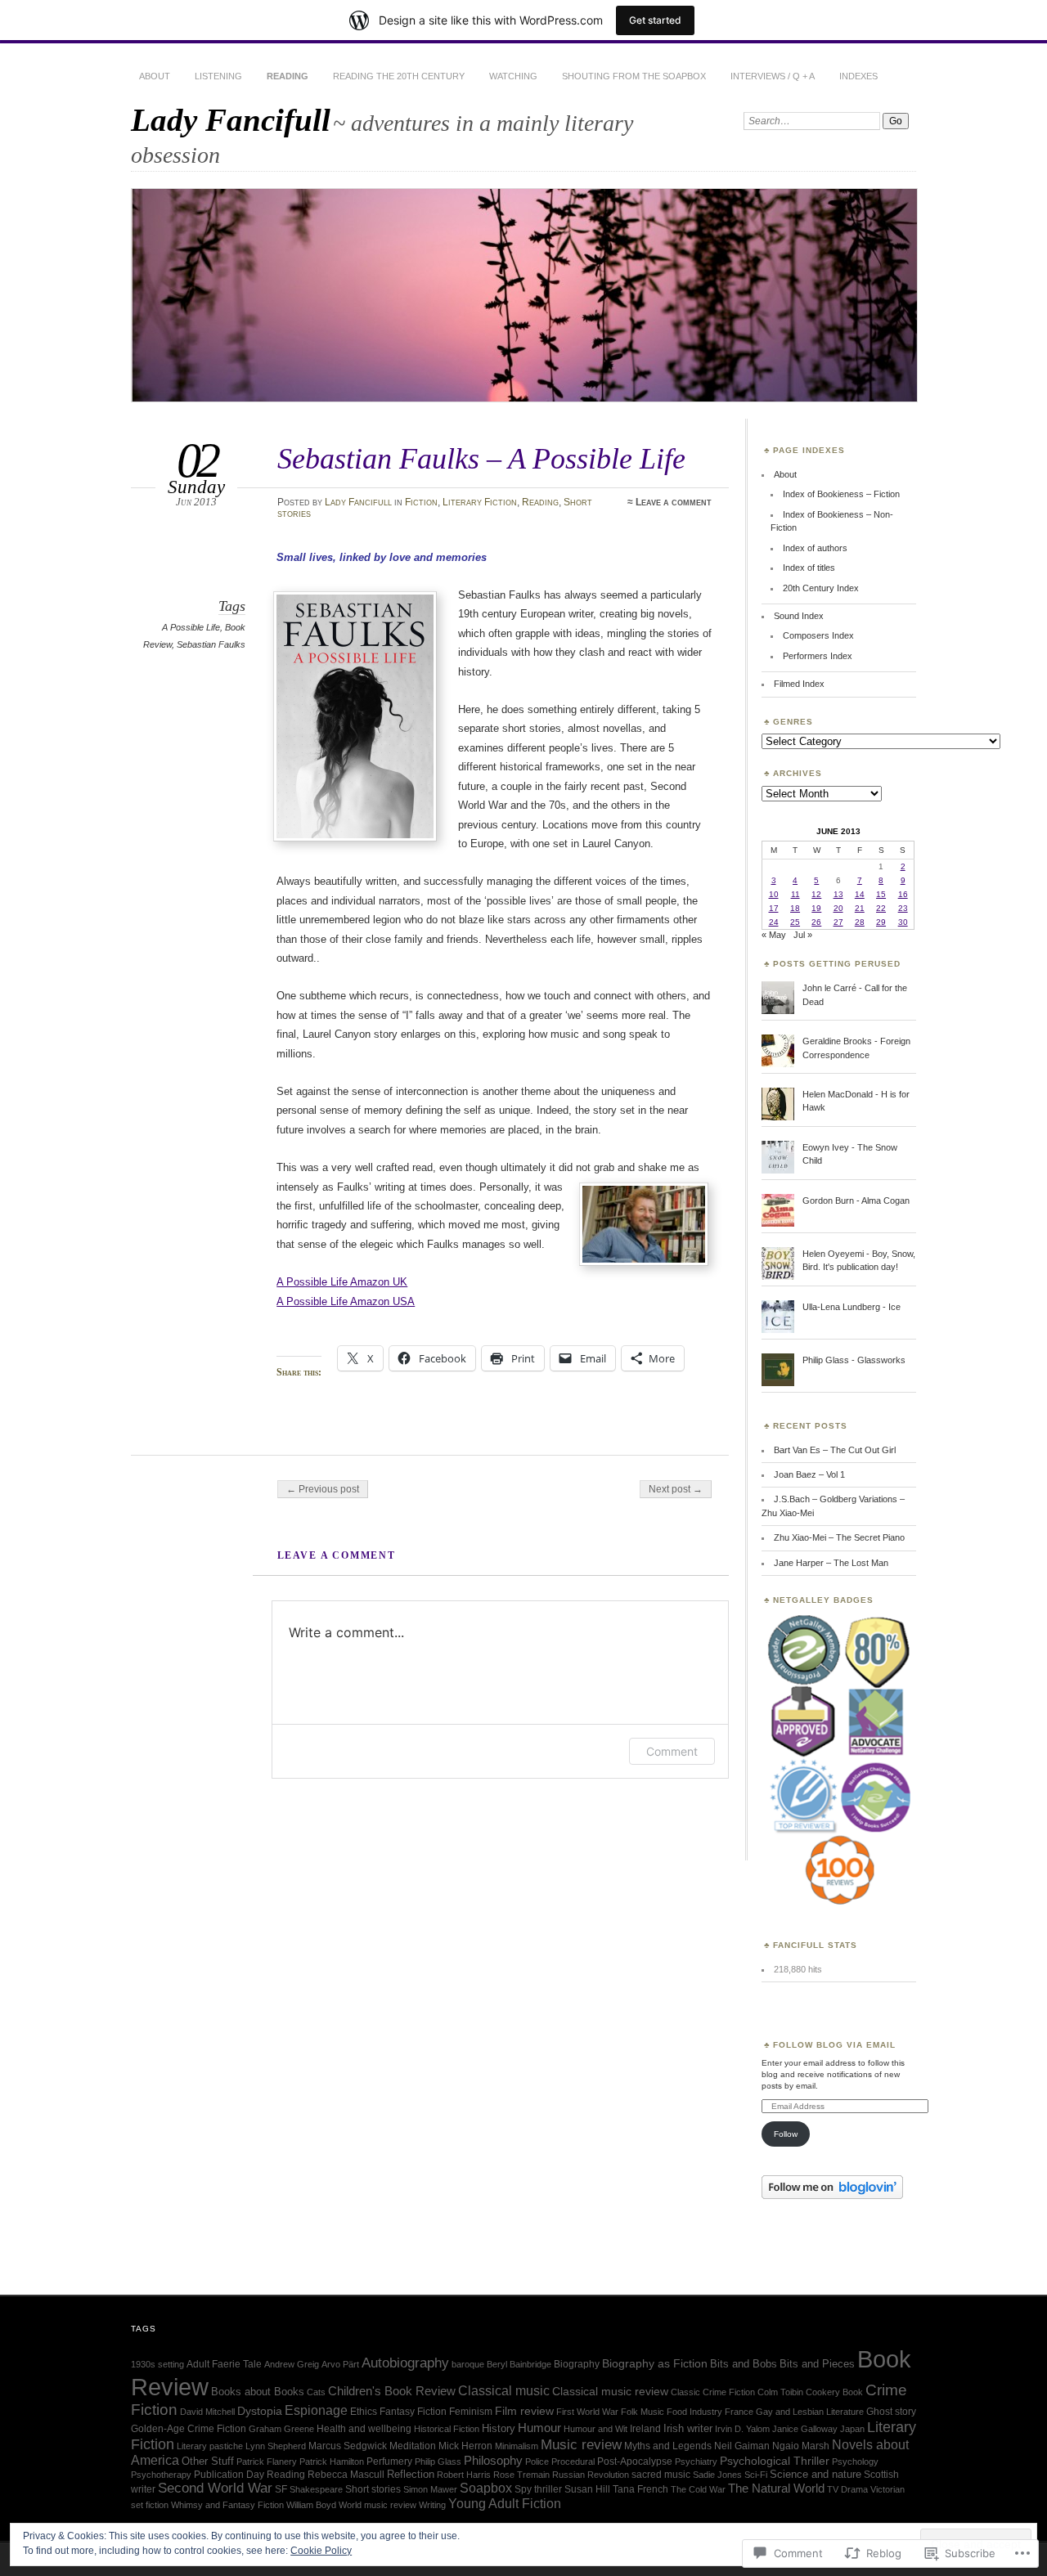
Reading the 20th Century (399, 76)
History (499, 2428)
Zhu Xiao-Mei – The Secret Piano (839, 1537)
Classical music (504, 2390)
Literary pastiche (210, 2446)
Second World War (215, 2488)
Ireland (645, 2429)
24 (774, 922)
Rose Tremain (521, 2475)
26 (816, 922)
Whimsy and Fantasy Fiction (227, 2505)
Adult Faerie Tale (224, 2364)
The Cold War (698, 2489)
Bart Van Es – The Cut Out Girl (835, 1450)
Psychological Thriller (775, 2461)
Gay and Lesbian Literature (810, 2412)
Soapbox (486, 2488)
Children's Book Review (392, 2391)
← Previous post (323, 1489)
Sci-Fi (756, 2475)
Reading (288, 76)
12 (816, 894)
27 (838, 922)
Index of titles (809, 568)
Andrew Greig (292, 2364)
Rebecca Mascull (346, 2475)
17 (774, 908)
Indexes (858, 76)
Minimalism (517, 2446)
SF (281, 2489)
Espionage (316, 2410)
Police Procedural (560, 2462)
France (739, 2412)
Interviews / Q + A (773, 76)
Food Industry (694, 2412)
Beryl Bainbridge (519, 2364)
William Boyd (311, 2505)
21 (860, 908)
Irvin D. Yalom (742, 2429)
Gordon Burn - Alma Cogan (856, 1200)
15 (881, 894)
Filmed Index (799, 684)
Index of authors (815, 548)
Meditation (413, 2446)
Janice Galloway (805, 2429)
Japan (852, 2429)
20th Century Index (821, 588)
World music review (377, 2505)
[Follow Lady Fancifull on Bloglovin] (832, 2196)
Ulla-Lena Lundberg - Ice (852, 1307)
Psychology (855, 2462)
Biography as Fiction (655, 2364)
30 (903, 922)
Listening (218, 76)
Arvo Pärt (340, 2364)
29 (881, 922)
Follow (786, 2134)
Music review (581, 2445)
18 (795, 908)
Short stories (373, 2489)
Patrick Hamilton (332, 2462)
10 (774, 894)
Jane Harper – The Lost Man (831, 1563)
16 (903, 894)
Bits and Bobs (744, 2364)
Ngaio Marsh (801, 2446)
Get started (655, 20)
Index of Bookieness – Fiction (841, 494)
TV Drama (847, 2489)
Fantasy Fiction (413, 2412)
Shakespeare (316, 2489)
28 (860, 922)
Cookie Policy (321, 2551)
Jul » (803, 935)
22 (881, 908)
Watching (513, 76)
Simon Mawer (430, 2489)
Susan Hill (587, 2489)
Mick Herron (465, 2446)
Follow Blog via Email (834, 2045)
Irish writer (688, 2428)
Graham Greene (281, 2429)
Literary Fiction (480, 502)
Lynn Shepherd (276, 2446)
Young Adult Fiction (505, 2504)
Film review (524, 2411)
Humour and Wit (595, 2429)
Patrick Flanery (267, 2462)
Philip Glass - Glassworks (854, 1360)
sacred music (661, 2475)
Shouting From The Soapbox (634, 76)
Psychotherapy (161, 2475)
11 (795, 894)
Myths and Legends (668, 2446)
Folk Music (643, 2412)
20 (838, 908)
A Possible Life (191, 627)
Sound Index (799, 616)
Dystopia (260, 2411)
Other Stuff (208, 2461)
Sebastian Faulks (211, 644)
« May (774, 935)
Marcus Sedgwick (348, 2446)
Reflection (411, 2474)
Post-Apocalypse (635, 2462)
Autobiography (405, 2363)
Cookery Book (834, 2392)
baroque (468, 2364)
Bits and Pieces (817, 2364)
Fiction (421, 502)
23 (903, 908)
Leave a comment (674, 502)
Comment (672, 1751)
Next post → (676, 1489)
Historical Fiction (447, 2429)
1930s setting (157, 2364)
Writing (432, 2505)
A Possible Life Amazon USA (346, 1301)
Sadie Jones (717, 2475)
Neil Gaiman (742, 2446)
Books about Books (258, 2392)
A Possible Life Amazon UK (342, 1282)
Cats (316, 2392)
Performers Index (818, 656)
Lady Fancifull (231, 120)
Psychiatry (696, 2462)
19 (816, 908)
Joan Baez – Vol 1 (809, 1474)
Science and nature (816, 2474)
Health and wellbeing (364, 2429)
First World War (587, 2412)
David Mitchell (207, 2412)
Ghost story (891, 2412)
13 (838, 894)
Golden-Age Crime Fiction (189, 2429)
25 (795, 922)
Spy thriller (538, 2489)
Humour (539, 2428)
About (155, 76)
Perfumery (389, 2462)
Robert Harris (464, 2475)
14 (860, 894)
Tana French (640, 2489)
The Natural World (776, 2488)
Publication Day (229, 2475)
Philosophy (493, 2461)
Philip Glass (438, 2462)
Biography (577, 2364)
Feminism (471, 2412)
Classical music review (610, 2392)
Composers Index (818, 635)
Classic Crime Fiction (713, 2392)
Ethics (364, 2412)
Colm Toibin (780, 2392)
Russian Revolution (591, 2475)
